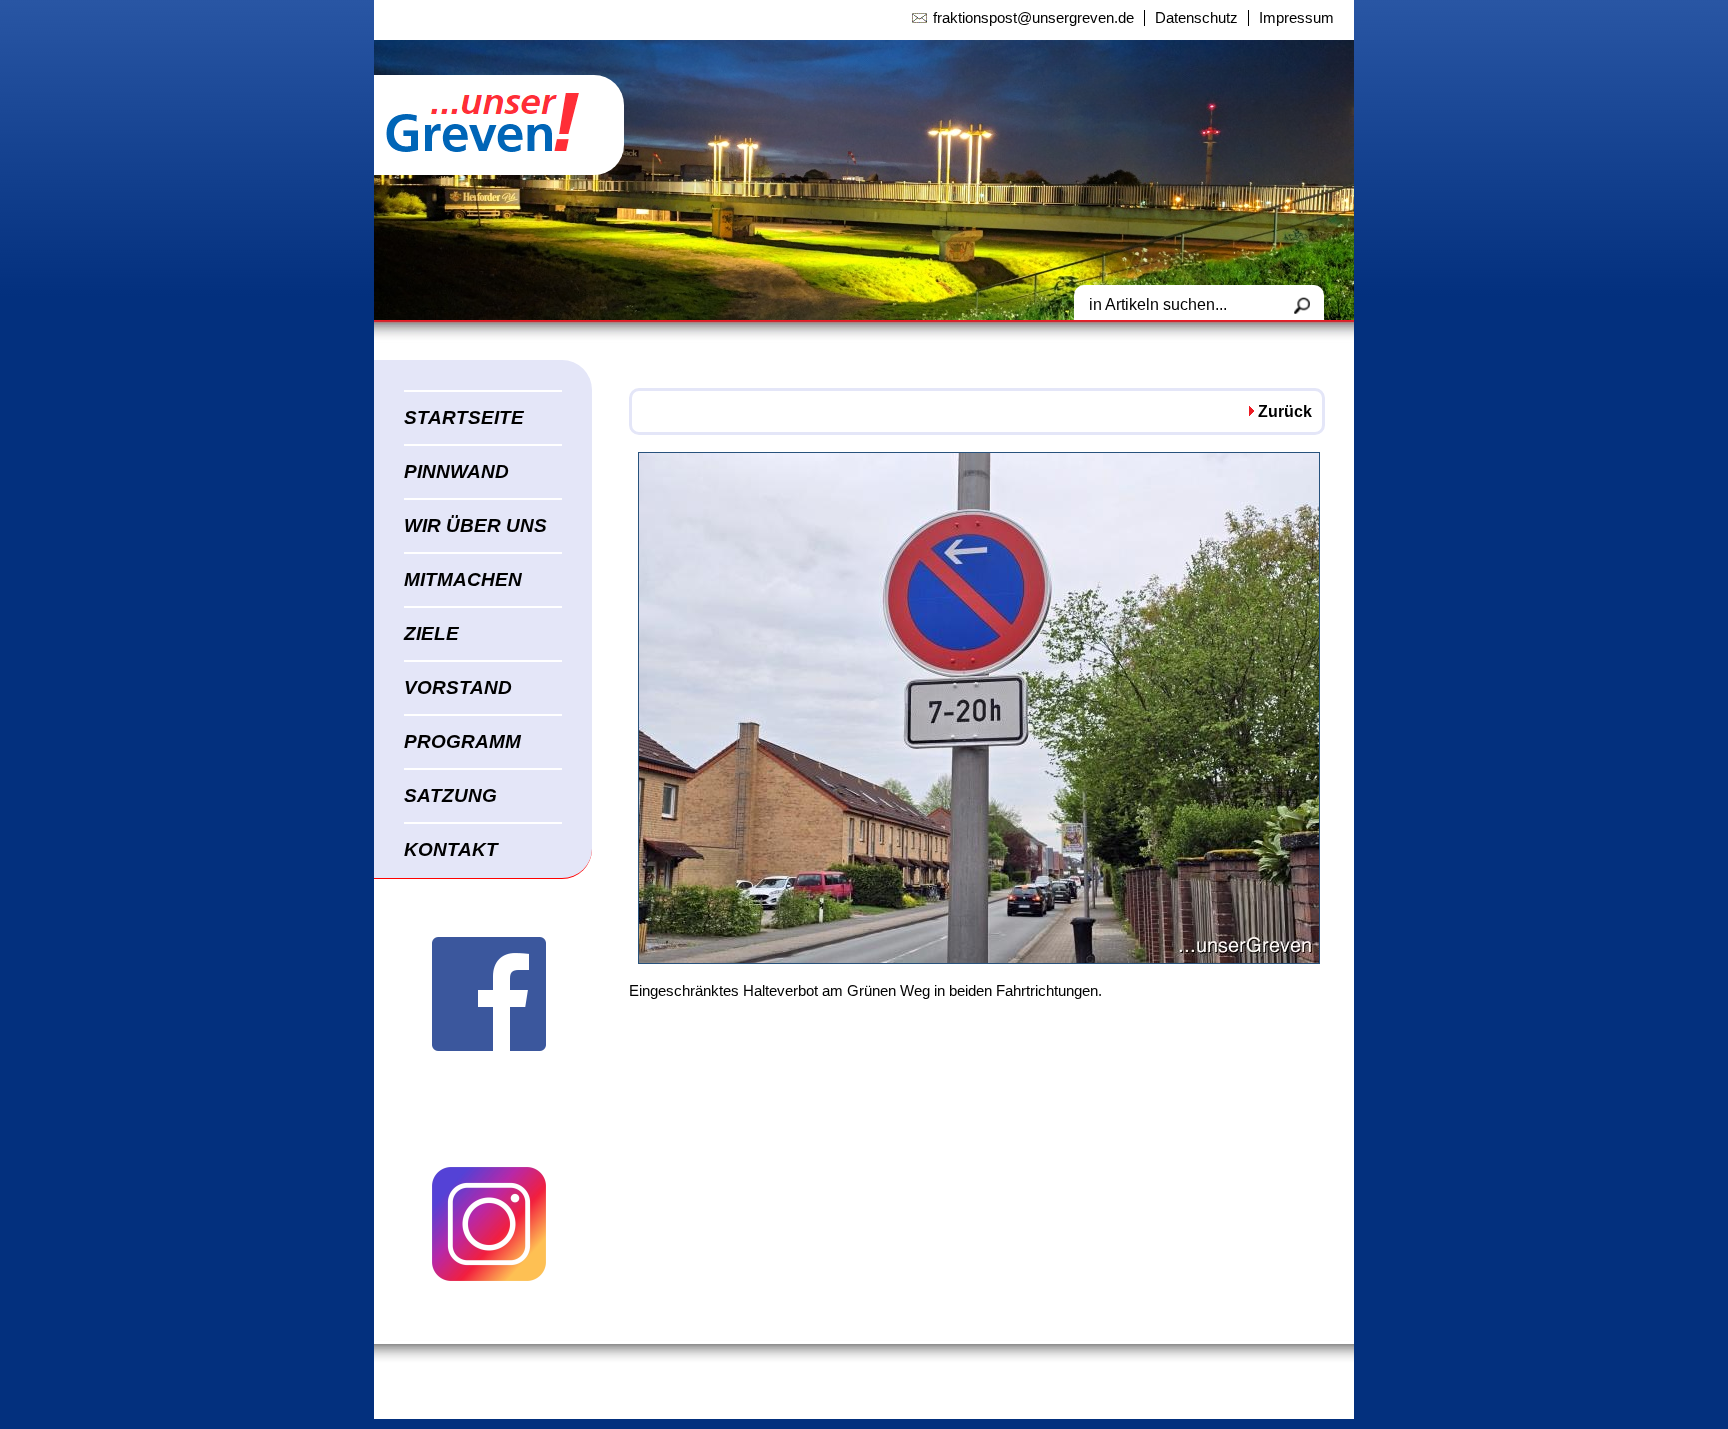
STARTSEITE (464, 417)
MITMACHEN (463, 579)
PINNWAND (456, 471)
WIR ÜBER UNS (475, 525)
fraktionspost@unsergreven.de (1033, 18)
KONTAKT (451, 849)
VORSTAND (458, 687)
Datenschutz (1196, 18)
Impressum (1296, 18)
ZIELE (431, 633)
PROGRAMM (462, 741)
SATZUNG (450, 795)
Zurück (1285, 411)
